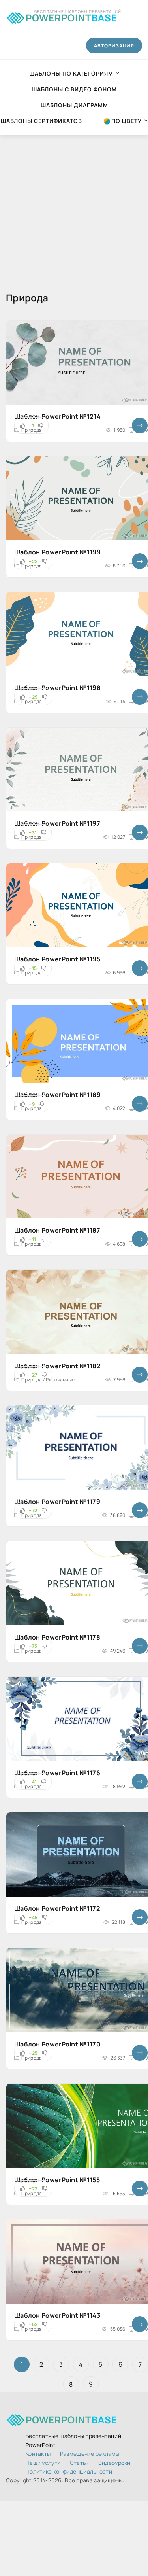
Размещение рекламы (90, 2454)
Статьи (80, 2463)
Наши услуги (43, 2463)
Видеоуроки (114, 2463)
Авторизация (114, 46)
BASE (71, 16)
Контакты (38, 2454)
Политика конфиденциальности (69, 2471)
